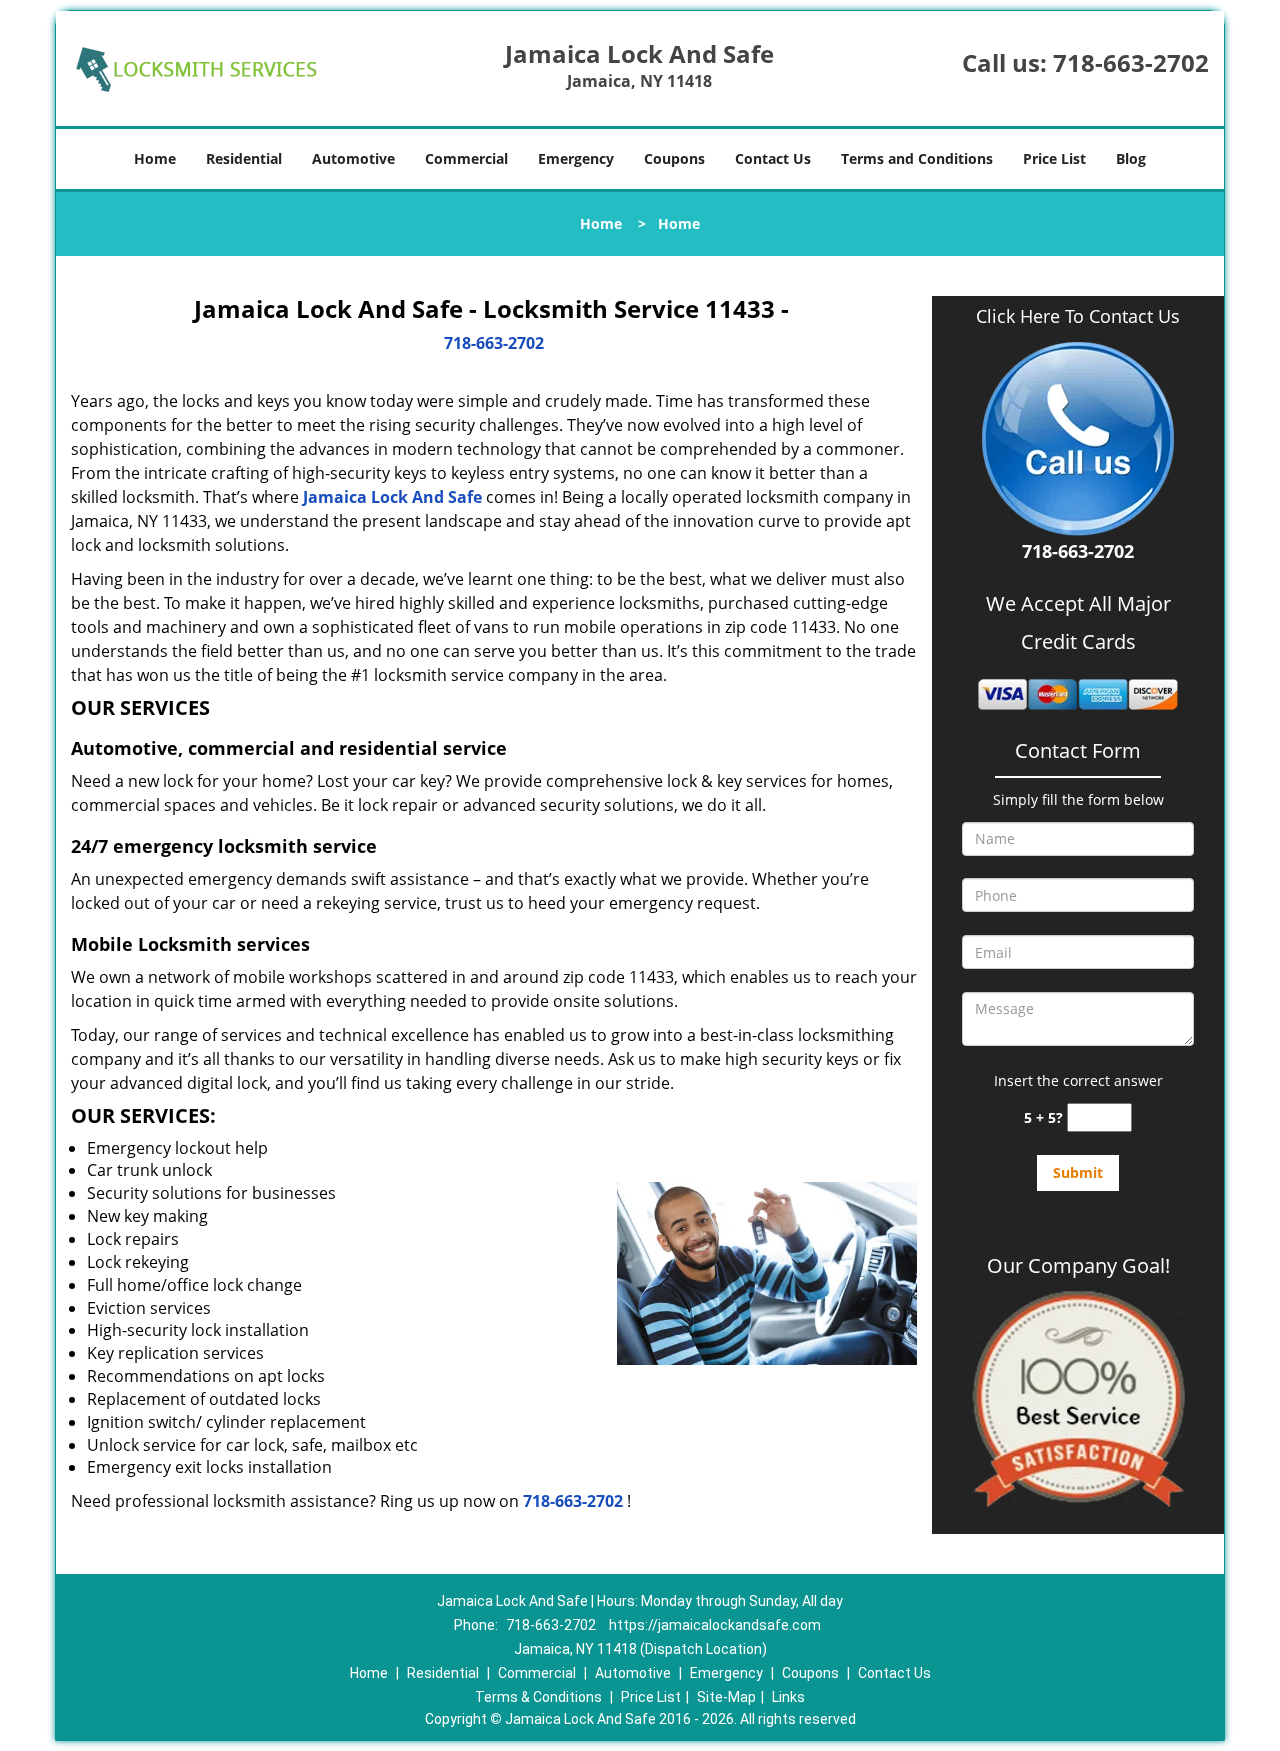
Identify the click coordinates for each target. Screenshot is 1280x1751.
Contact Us (773, 158)
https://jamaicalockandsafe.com (715, 1625)
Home (155, 158)
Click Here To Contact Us (1078, 316)
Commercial (466, 158)
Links (788, 1697)
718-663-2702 (1131, 62)
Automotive (353, 158)
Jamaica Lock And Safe (392, 497)
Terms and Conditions (917, 158)
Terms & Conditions (538, 1697)
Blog (1131, 158)
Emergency (576, 158)
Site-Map (726, 1697)
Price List (1054, 158)
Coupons (674, 158)
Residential (244, 158)
